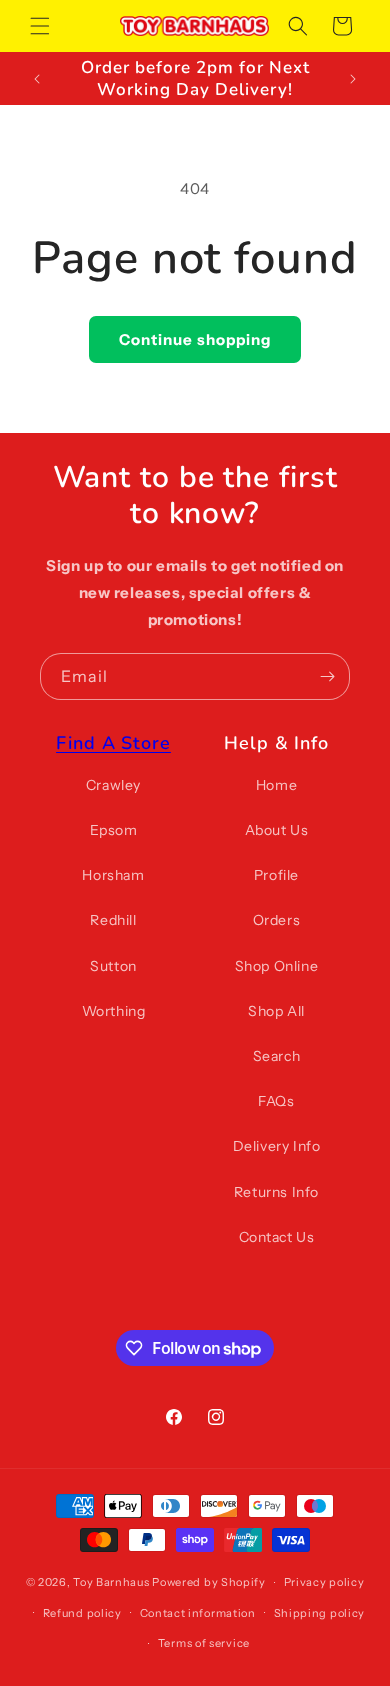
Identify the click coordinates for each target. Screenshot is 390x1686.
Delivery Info (277, 1146)
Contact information (198, 1613)
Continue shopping (195, 339)
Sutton (113, 966)
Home (276, 785)
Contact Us (277, 1237)
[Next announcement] (353, 79)
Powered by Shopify (209, 1582)
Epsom (114, 830)
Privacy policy (324, 1582)
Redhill (113, 920)
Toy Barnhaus (111, 1582)
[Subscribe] (327, 676)
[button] (40, 26)
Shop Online (277, 966)
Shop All (276, 1011)
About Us (277, 830)
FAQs (276, 1101)
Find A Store (113, 743)
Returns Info (276, 1192)
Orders (277, 920)
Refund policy (82, 1613)
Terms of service (204, 1643)
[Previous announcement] (37, 79)
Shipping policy (320, 1613)
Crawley (113, 785)
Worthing (114, 1011)
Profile (276, 875)
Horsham (113, 875)
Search (277, 1056)
